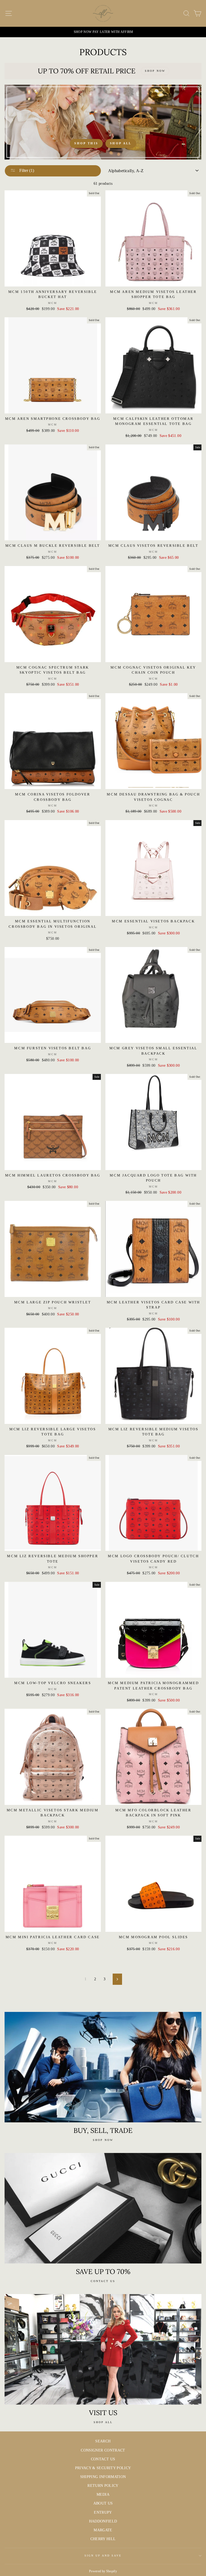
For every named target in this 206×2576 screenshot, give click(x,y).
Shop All (121, 143)
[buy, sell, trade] (103, 2067)
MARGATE (103, 2530)
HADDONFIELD (103, 2521)
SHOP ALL (103, 2422)
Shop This (86, 143)
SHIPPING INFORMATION (103, 2477)
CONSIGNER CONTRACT (103, 2450)
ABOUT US (103, 2503)
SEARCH (103, 2441)
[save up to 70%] (103, 2208)
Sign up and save (103, 2556)
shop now (103, 2140)
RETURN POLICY (103, 2486)
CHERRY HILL (103, 2539)
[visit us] (103, 2349)
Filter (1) (26, 170)
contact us (103, 2281)
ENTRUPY (103, 2512)
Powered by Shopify (103, 2571)
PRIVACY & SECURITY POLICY (103, 2468)
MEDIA (103, 2494)
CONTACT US (103, 2459)
